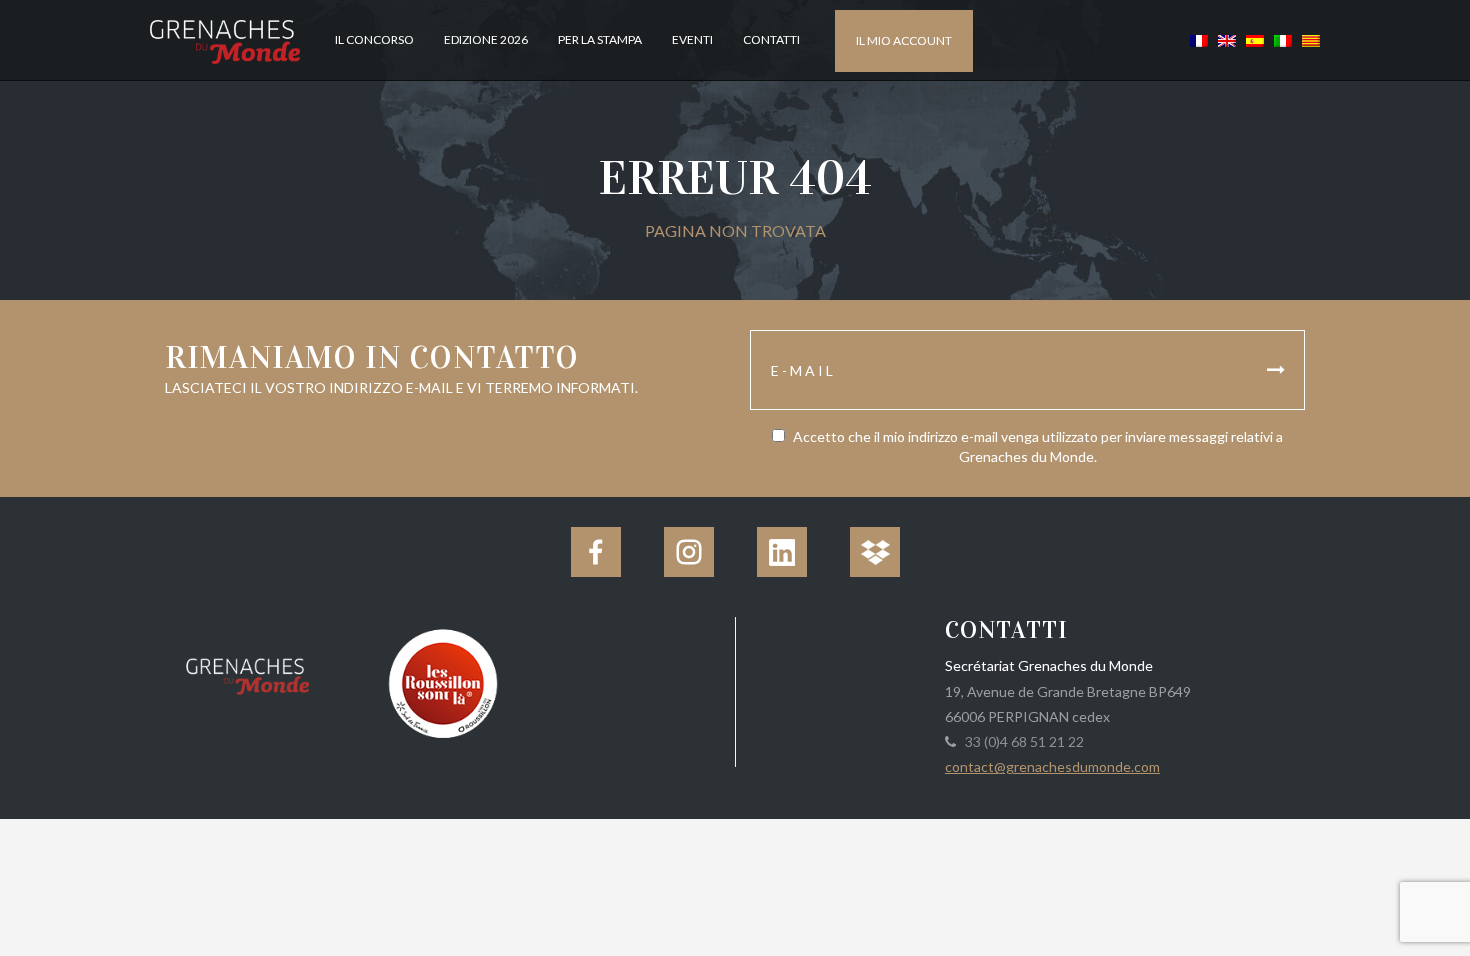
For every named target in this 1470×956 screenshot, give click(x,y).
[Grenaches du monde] (247, 673)
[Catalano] (1308, 39)
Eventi (692, 39)
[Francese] (1199, 39)
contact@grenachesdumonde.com (1052, 766)
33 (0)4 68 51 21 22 (1021, 741)
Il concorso (374, 39)
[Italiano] (1283, 39)
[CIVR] (442, 681)
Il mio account (904, 40)
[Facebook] (596, 552)
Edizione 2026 (486, 39)
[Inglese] (1227, 39)
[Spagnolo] (1255, 39)
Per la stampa (600, 39)
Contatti (771, 39)
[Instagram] (689, 552)
